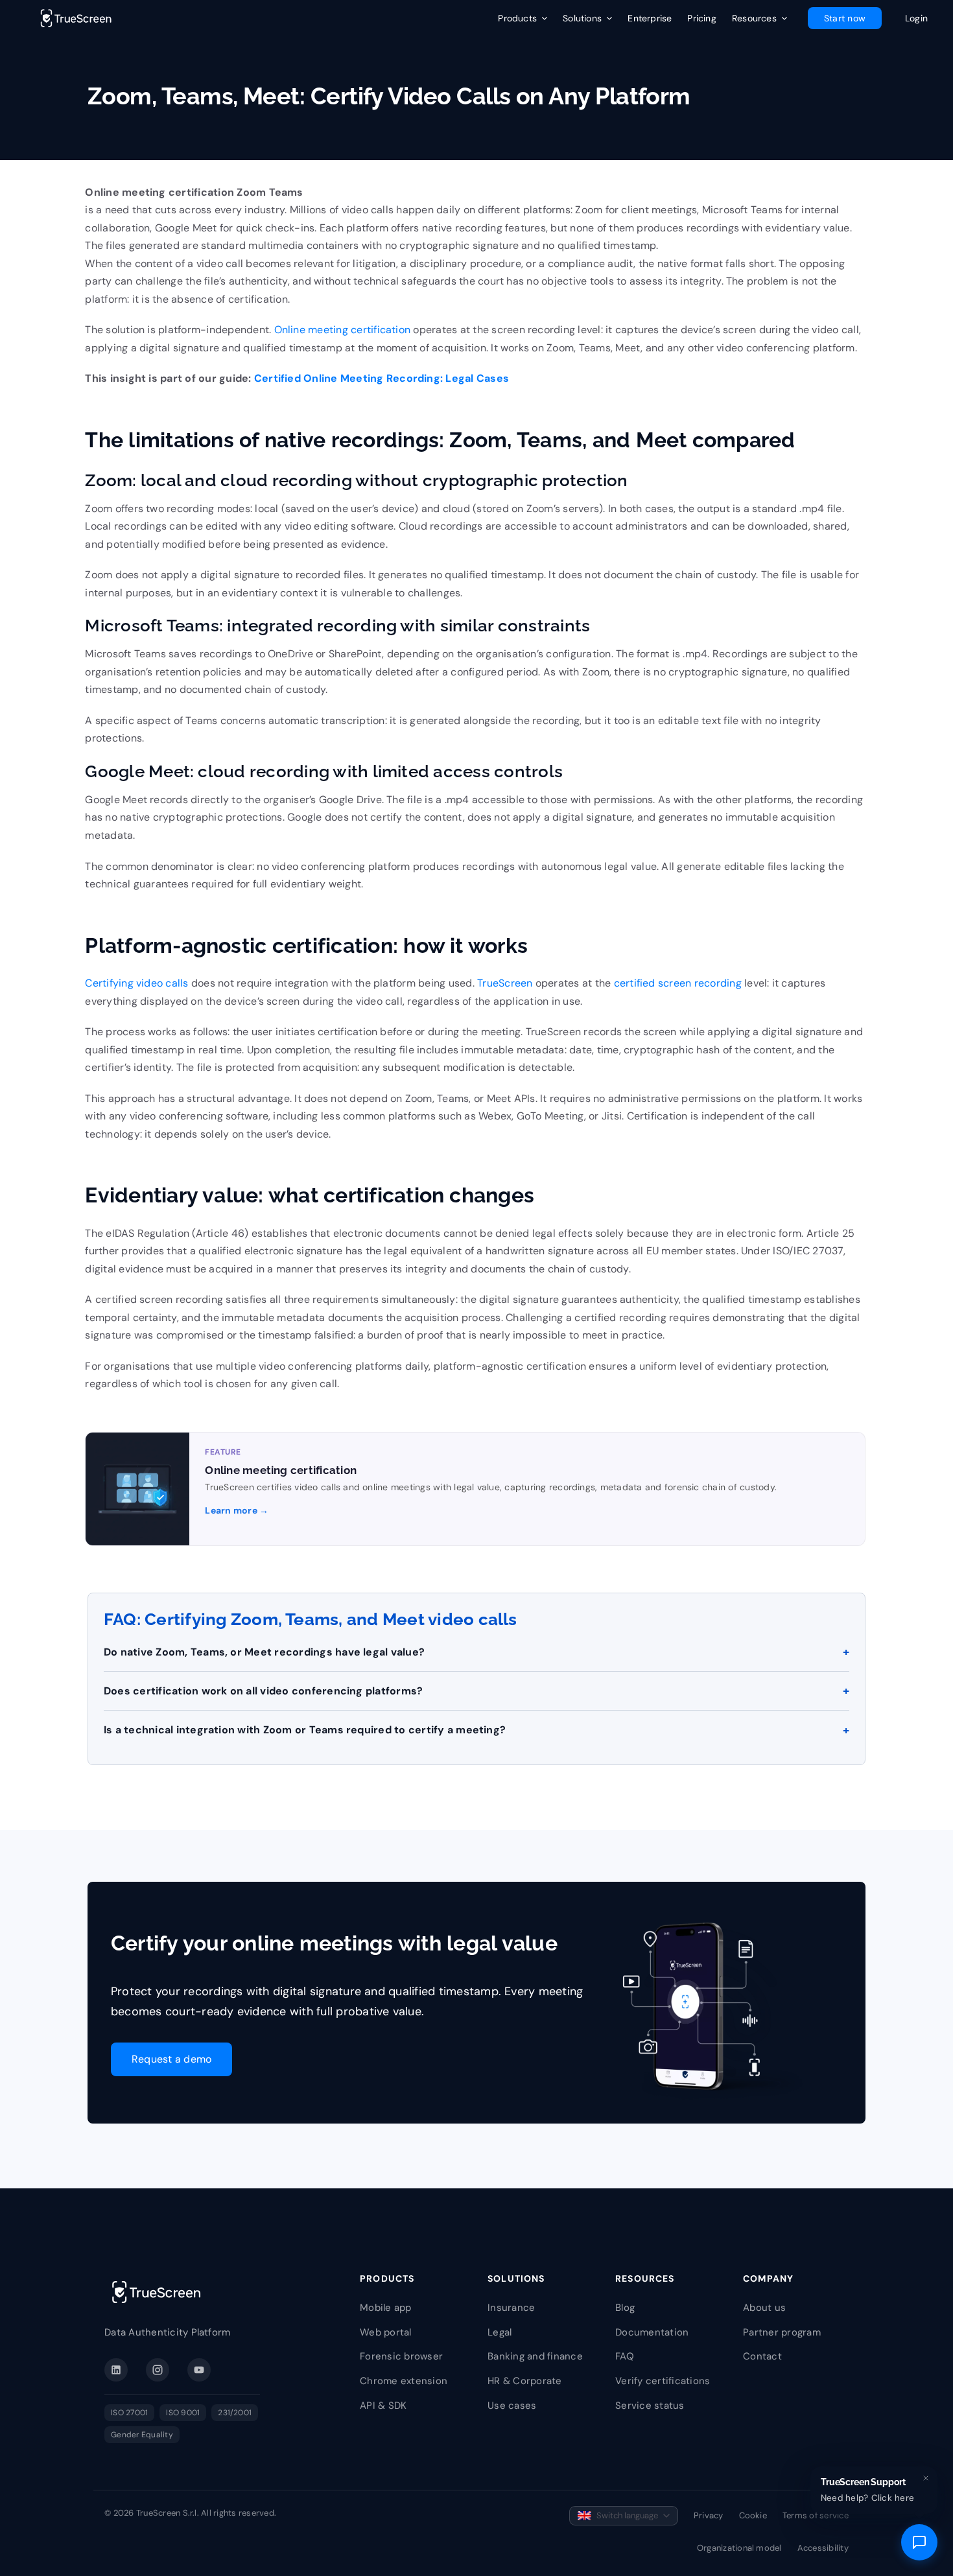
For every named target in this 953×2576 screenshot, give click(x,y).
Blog (625, 2308)
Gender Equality (142, 2435)
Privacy (709, 2515)
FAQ (625, 2356)
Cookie (753, 2515)
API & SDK (383, 2406)
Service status (650, 2406)
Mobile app (385, 2308)
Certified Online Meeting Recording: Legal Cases (382, 378)
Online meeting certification (343, 330)
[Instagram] (158, 2370)
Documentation (652, 2332)
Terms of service (816, 2515)
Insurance (511, 2308)
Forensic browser (401, 2356)
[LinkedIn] (116, 2370)
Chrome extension (404, 2381)
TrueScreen (505, 983)
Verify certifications (663, 2381)
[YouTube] (199, 2370)
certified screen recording (678, 983)
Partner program (782, 2332)
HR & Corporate (524, 2381)
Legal (500, 2332)
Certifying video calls (136, 983)
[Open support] (919, 2542)
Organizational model (739, 2548)
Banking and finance (535, 2356)
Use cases (512, 2406)
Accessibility (823, 2548)
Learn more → (237, 1510)
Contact (762, 2356)
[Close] (926, 2478)
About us (764, 2308)
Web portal (385, 2332)
